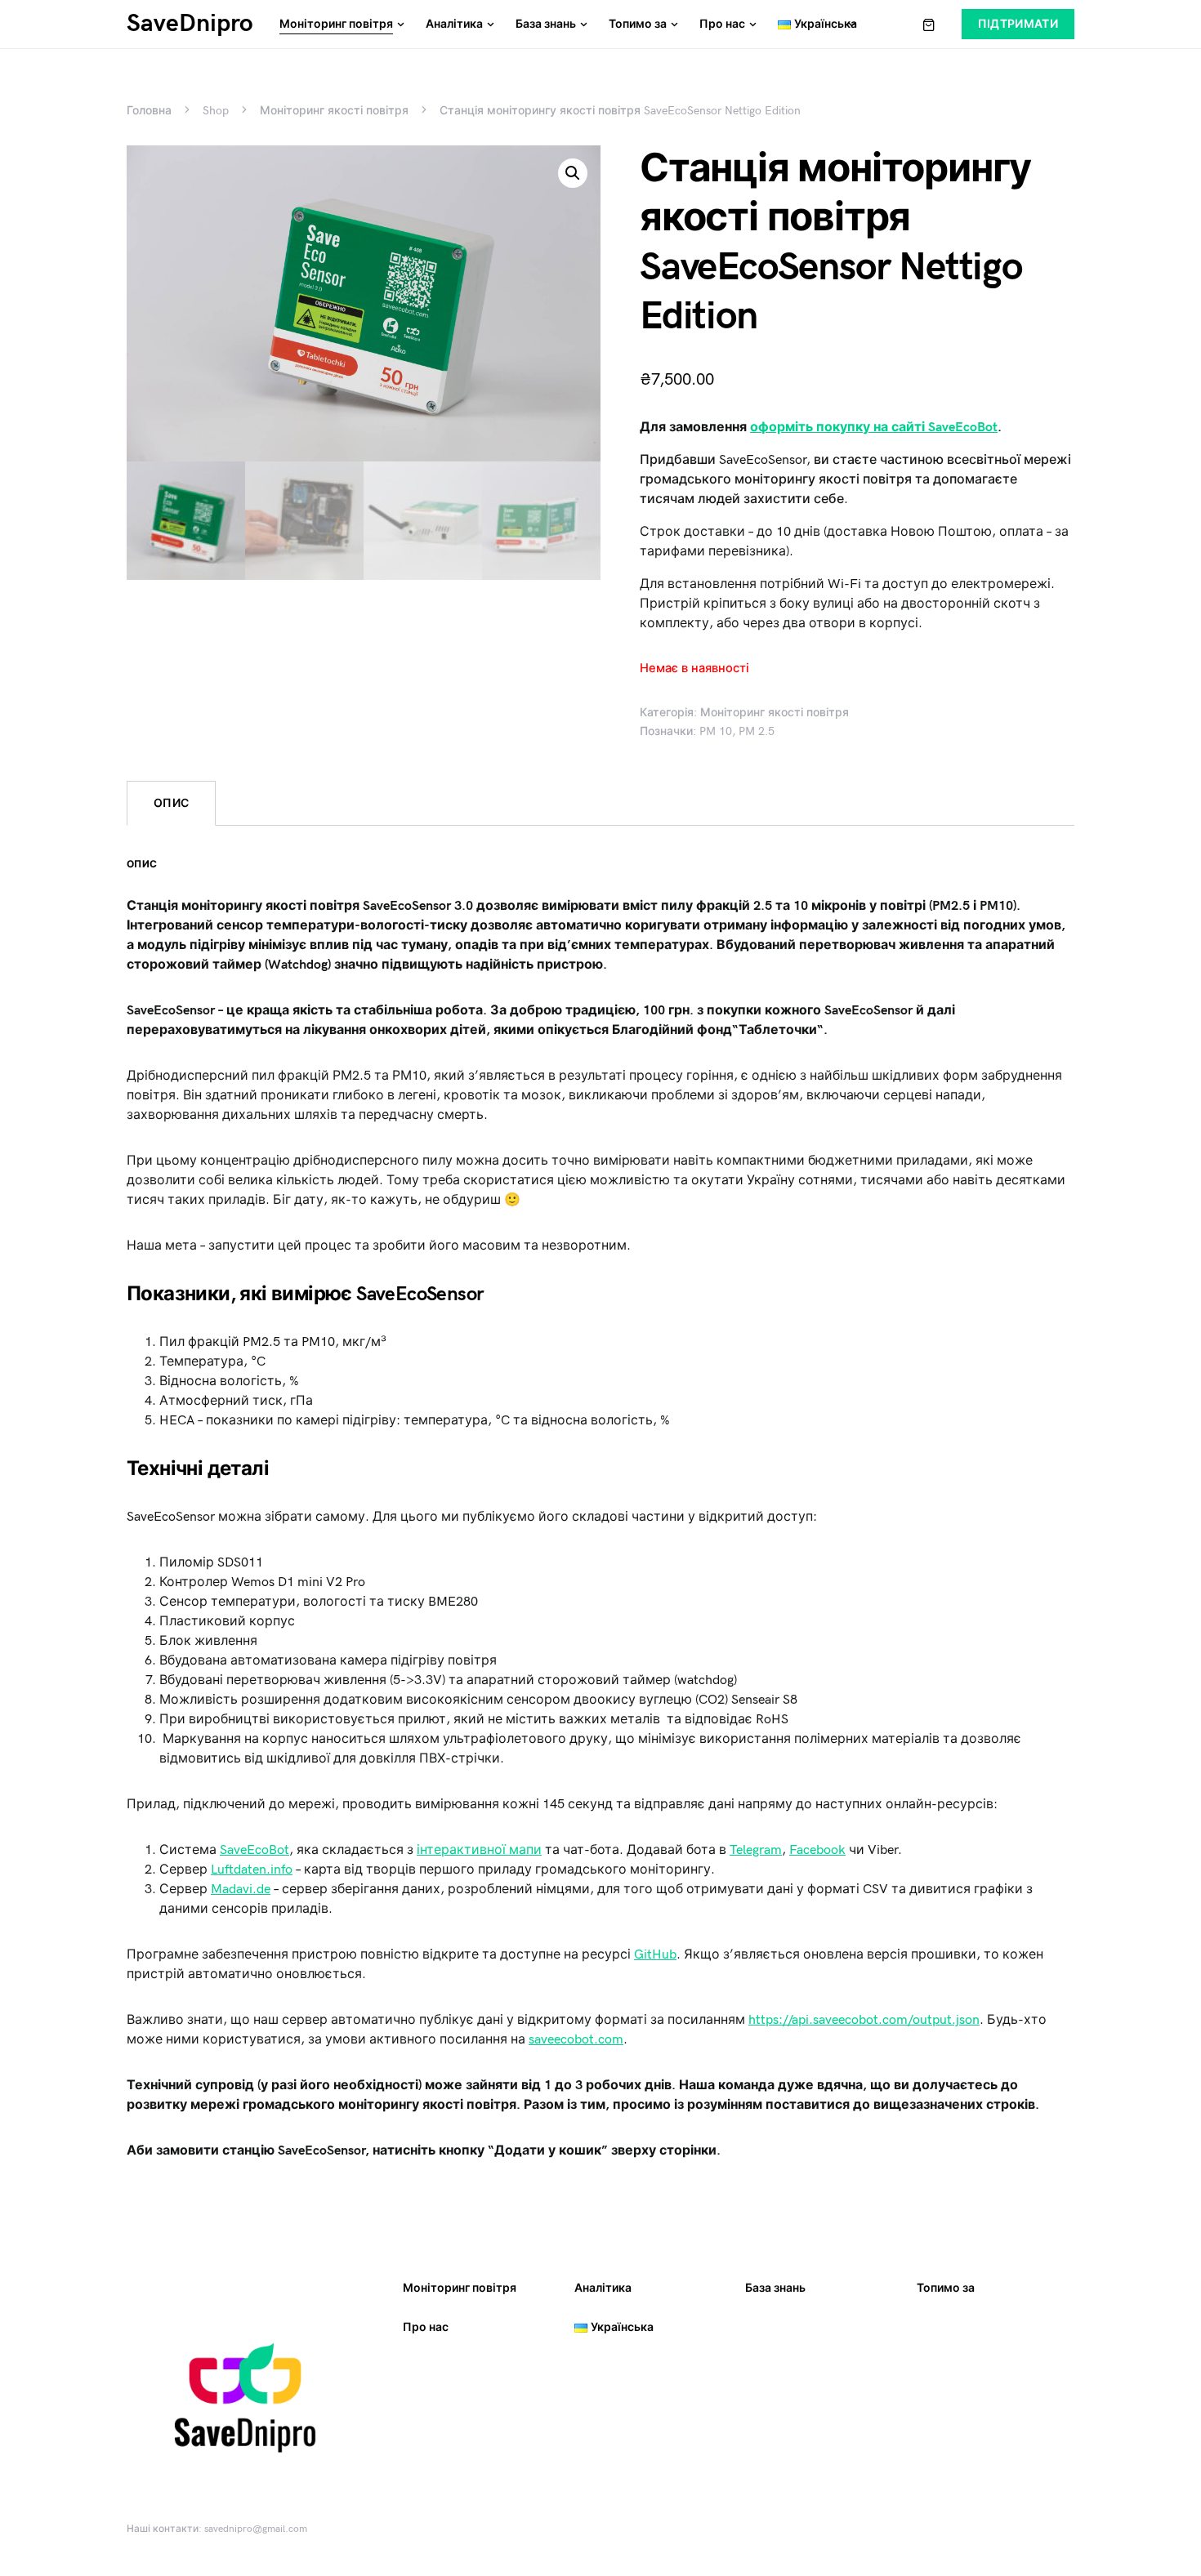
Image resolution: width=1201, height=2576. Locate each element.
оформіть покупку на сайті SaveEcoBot (874, 428)
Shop (216, 111)
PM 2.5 (757, 731)
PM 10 (716, 731)
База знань (775, 2288)
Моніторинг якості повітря (334, 111)
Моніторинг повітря (460, 2288)
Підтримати (1018, 24)
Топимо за (946, 2288)
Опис (171, 803)
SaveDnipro (190, 24)
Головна (149, 111)
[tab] (171, 803)
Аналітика (603, 2288)
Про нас (426, 2327)
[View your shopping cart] (929, 25)
